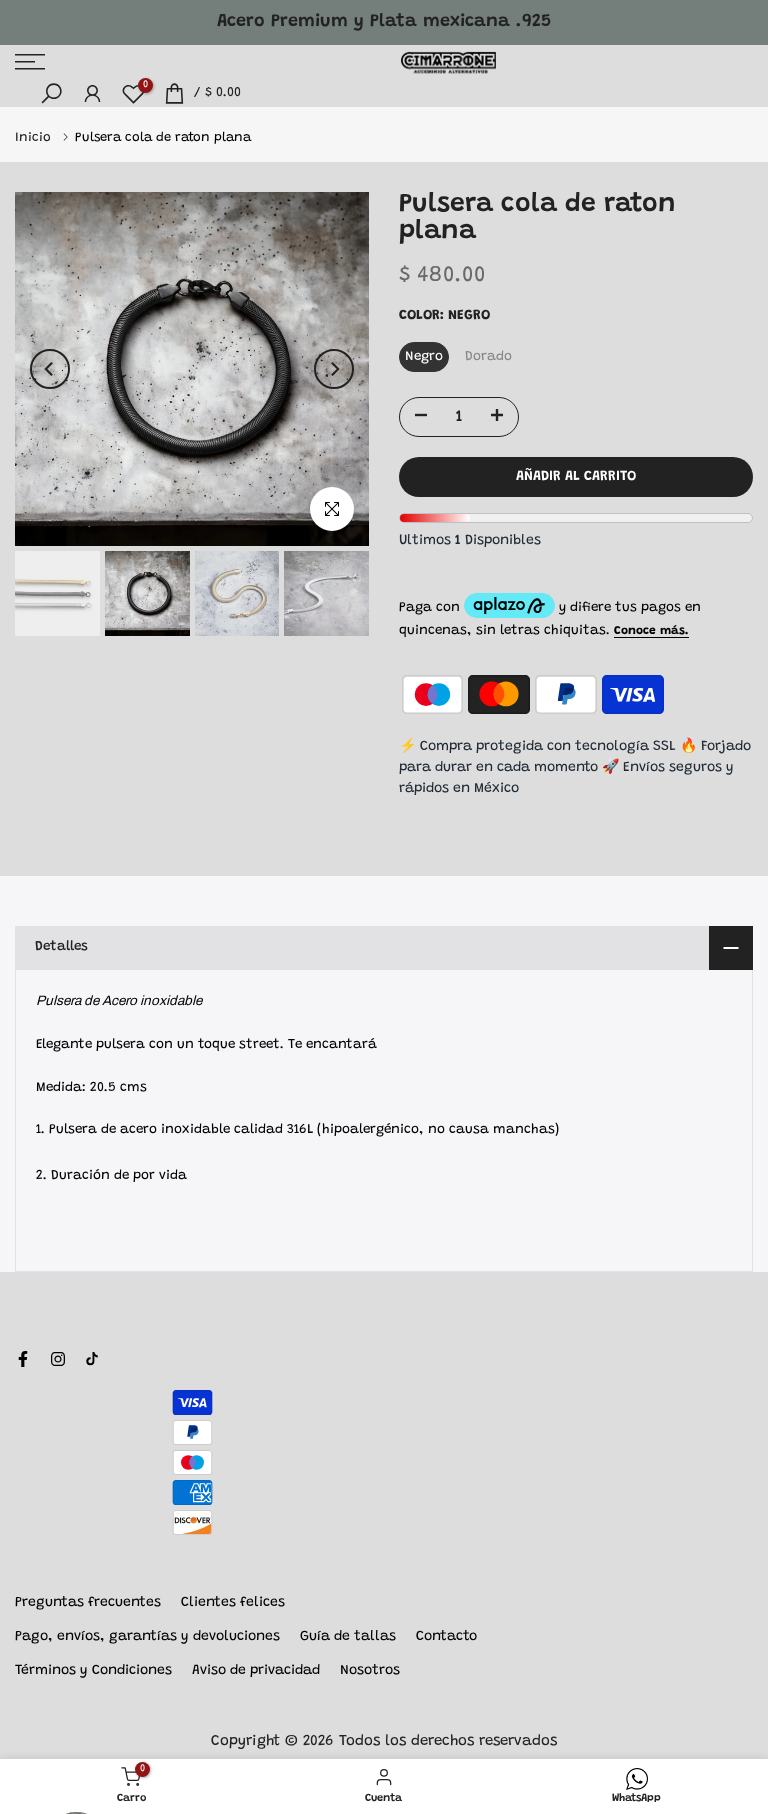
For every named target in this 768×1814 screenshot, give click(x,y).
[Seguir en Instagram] (58, 1359)
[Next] (334, 369)
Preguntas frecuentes (88, 1603)
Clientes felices (233, 1603)
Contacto (446, 1637)
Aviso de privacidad (256, 1671)
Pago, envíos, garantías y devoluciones (147, 1637)
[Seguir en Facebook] (23, 1359)
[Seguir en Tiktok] (92, 1359)
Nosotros (370, 1671)
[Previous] (50, 369)
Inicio (35, 137)
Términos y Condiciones (93, 1671)
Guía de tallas (348, 1637)
